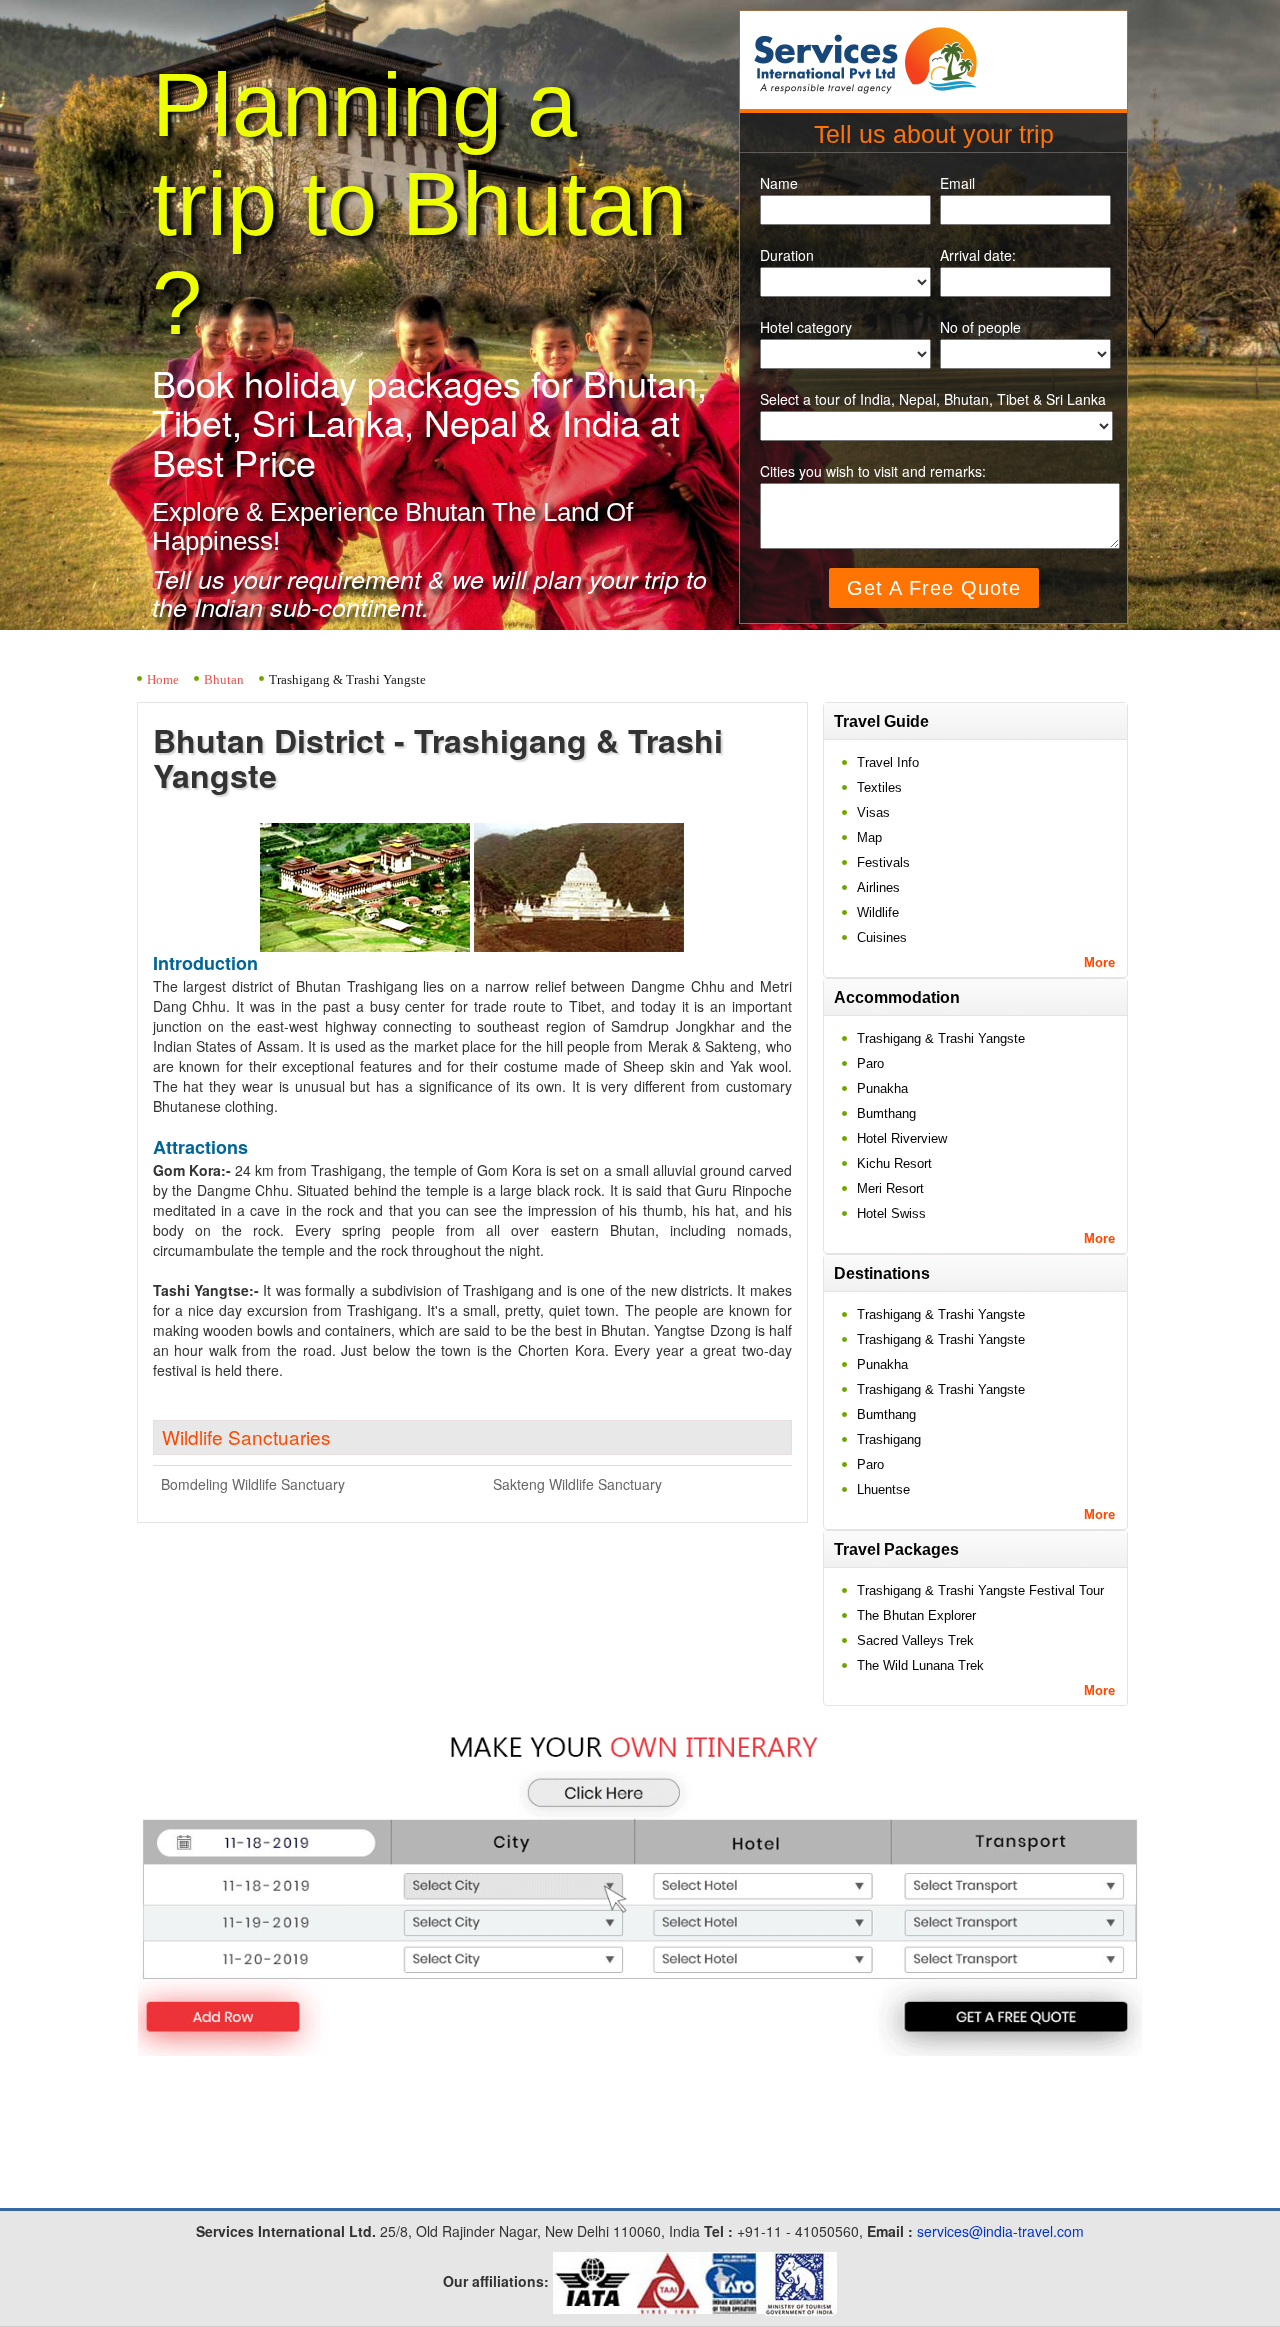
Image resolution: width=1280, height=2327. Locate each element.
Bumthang (886, 1113)
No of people (980, 327)
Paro (870, 1063)
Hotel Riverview (902, 1138)
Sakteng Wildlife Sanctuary (577, 1484)
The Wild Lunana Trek (920, 1665)
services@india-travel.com (1000, 2231)
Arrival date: (978, 255)
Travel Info (888, 762)
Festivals (883, 862)
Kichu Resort (894, 1163)
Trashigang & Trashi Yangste (941, 1038)
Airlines (878, 887)
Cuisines (882, 937)
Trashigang (889, 1439)
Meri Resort (890, 1188)
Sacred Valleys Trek (915, 1640)
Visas (873, 812)
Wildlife (878, 912)
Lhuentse (883, 1489)
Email (957, 183)
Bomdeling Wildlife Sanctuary (253, 1484)
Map (869, 837)
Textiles (879, 787)
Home (163, 679)
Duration (787, 255)
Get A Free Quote (934, 588)
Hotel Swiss (891, 1213)
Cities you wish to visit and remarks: (873, 471)
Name (779, 183)
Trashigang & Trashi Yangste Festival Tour (980, 1590)
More (1099, 962)
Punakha (882, 1088)
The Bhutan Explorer (916, 1615)
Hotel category (806, 327)
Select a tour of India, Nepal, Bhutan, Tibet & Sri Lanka (933, 399)
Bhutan (224, 679)
